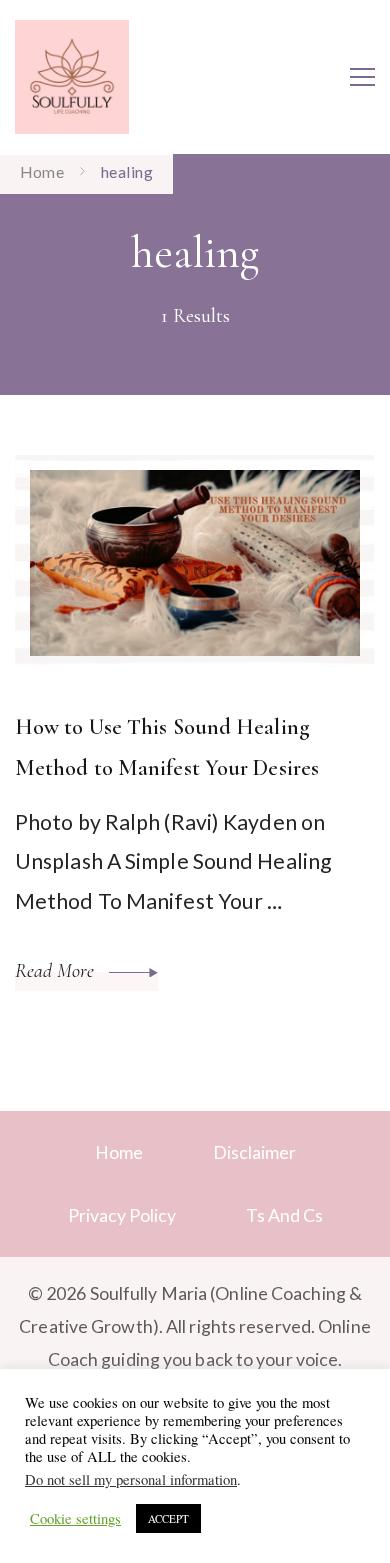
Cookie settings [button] (75, 1519)
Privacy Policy (122, 1215)
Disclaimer (254, 1152)
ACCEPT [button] (168, 1518)
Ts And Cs (284, 1215)
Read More (57, 971)
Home (119, 1152)
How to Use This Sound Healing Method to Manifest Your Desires (167, 747)
